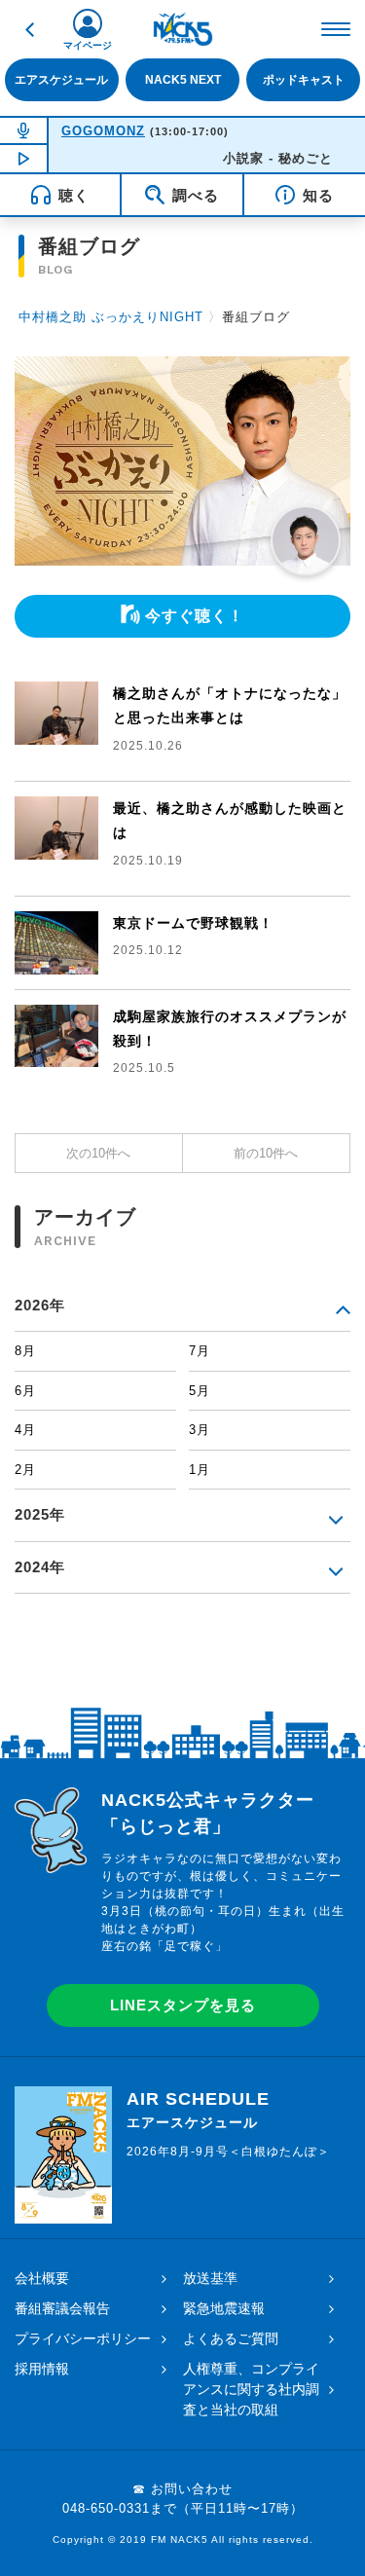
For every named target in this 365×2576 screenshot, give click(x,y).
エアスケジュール (61, 79)
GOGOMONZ (103, 131)
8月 (25, 1351)
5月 (200, 1391)
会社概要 (42, 2278)
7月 (200, 1351)
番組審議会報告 (62, 2308)
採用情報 (42, 2369)
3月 (200, 1430)
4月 (25, 1430)
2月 (25, 1470)
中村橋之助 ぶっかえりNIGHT (111, 317)
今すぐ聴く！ (195, 616)
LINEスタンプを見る (183, 2005)
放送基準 (210, 2278)
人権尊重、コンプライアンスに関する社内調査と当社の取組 (251, 2389)
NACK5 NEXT (183, 79)
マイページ (88, 45)
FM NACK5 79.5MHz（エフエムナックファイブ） (183, 29)
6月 (25, 1391)
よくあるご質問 (231, 2338)
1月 (200, 1470)
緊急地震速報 (224, 2308)
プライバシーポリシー (83, 2338)
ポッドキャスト (304, 79)
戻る (29, 29)
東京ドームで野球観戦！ (193, 923)
